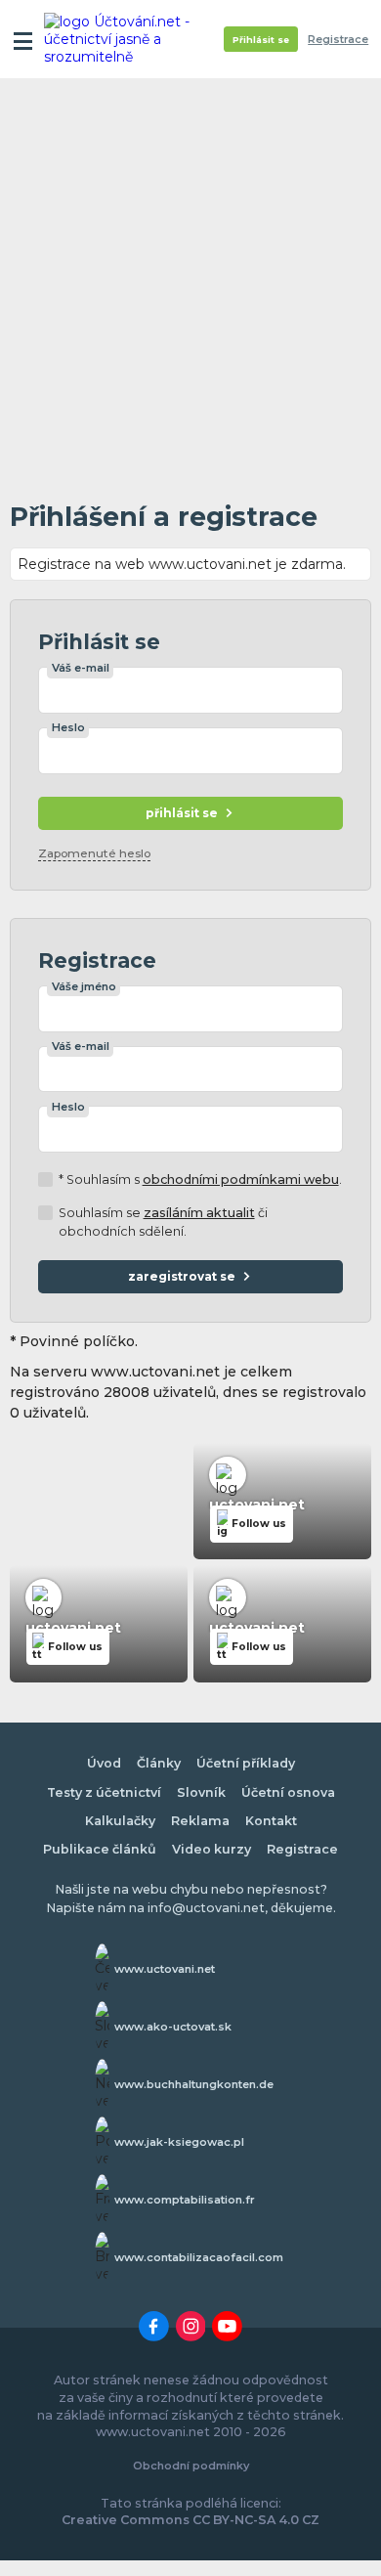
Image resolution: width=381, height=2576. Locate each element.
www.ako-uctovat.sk (173, 2027)
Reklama (200, 1821)
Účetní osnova (288, 1792)
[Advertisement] (190, 284)
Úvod (104, 1763)
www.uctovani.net (165, 1969)
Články (159, 1763)
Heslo (68, 727)
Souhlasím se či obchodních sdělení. (163, 1222)
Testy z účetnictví (104, 1792)
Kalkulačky (120, 1821)
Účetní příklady (246, 1763)
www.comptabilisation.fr (185, 2200)
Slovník (201, 1792)
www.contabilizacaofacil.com (199, 2257)
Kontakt (271, 1821)
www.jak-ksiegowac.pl (179, 2142)
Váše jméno (84, 986)
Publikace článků (100, 1849)
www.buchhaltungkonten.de (194, 2084)
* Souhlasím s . (200, 1179)
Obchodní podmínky (191, 2466)
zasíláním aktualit (199, 1213)
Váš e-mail (81, 668)
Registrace (338, 40)
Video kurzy (212, 1849)
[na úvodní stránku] (119, 39)
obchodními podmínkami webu (241, 1179)
